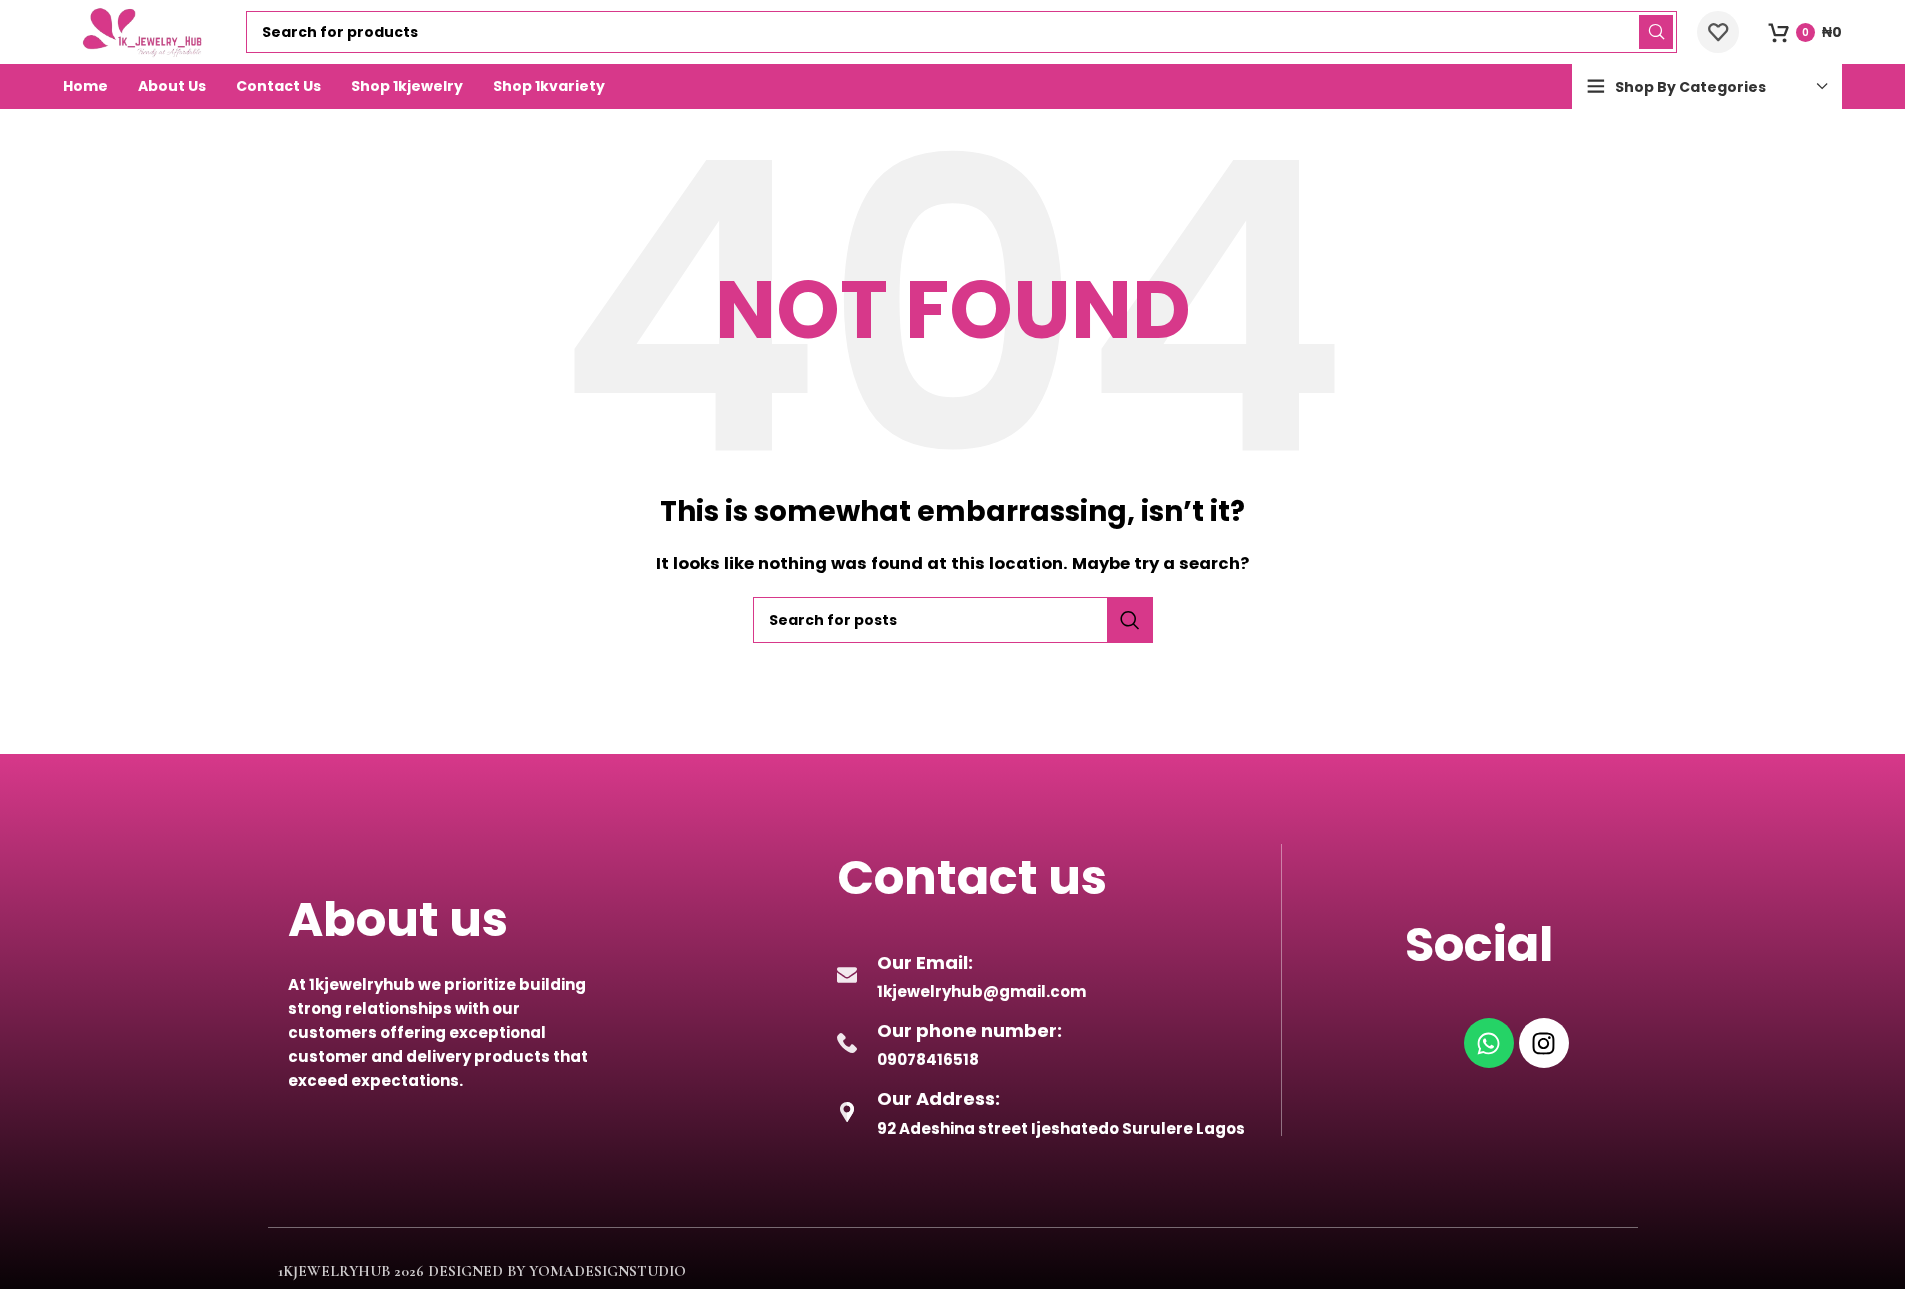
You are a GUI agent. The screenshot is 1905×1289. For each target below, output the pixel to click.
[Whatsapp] (1489, 1043)
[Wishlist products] (1718, 32)
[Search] (1656, 32)
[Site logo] (145, 30)
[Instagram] (1544, 1043)
